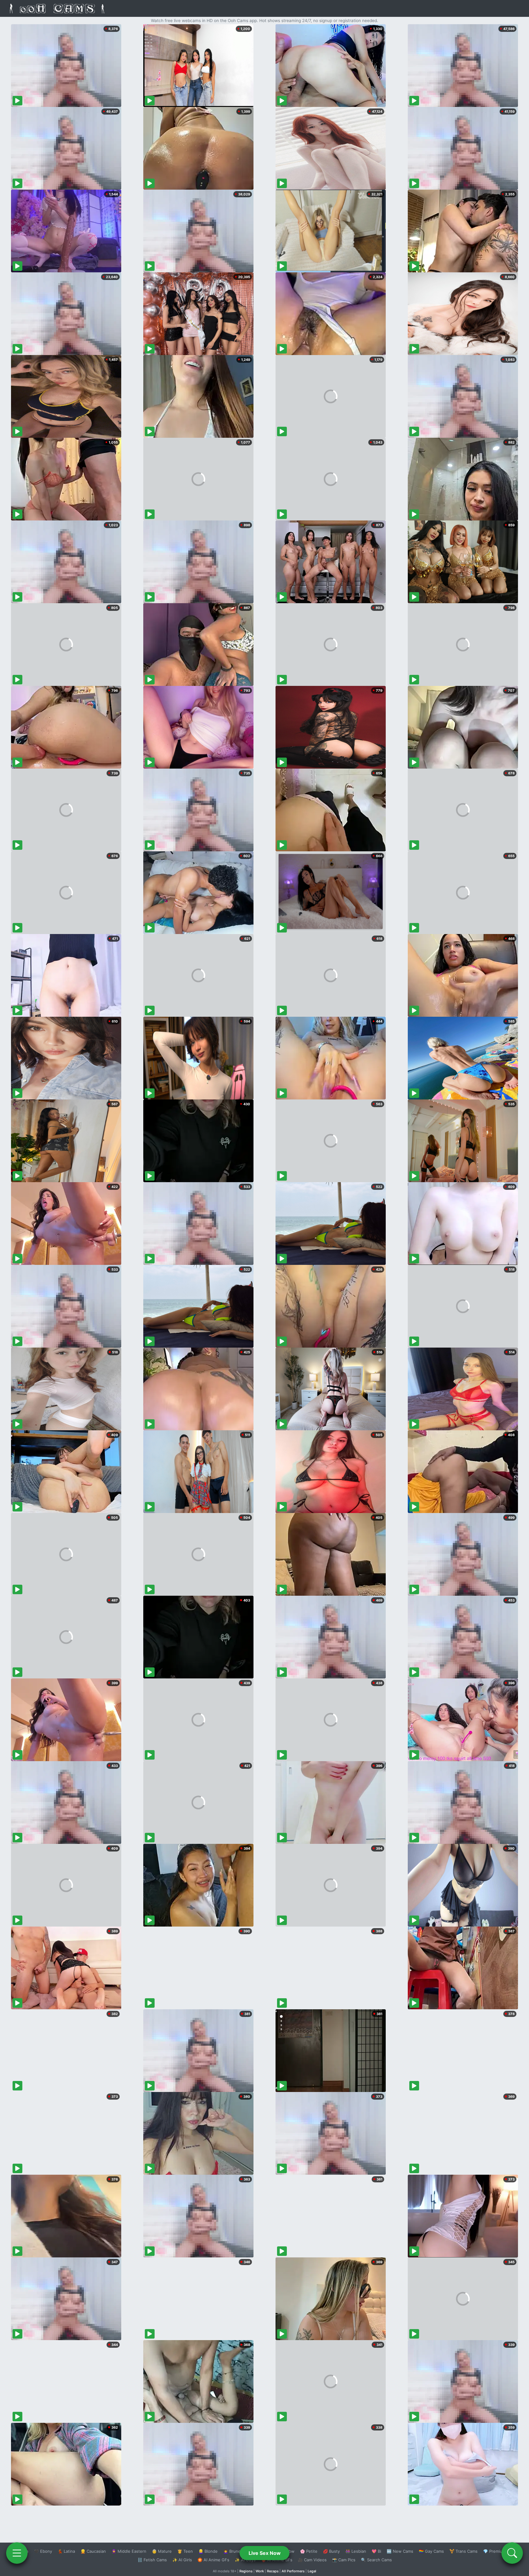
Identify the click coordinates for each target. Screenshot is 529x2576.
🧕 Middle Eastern (129, 2551)
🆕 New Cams (400, 2551)
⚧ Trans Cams (463, 2551)
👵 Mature (162, 2551)
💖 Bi (376, 2551)
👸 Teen (185, 2551)
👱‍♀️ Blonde (208, 2551)
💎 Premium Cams (500, 2551)
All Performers (293, 2571)
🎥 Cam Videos (312, 2560)
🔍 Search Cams (376, 2560)
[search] (512, 2553)
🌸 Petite (309, 2551)
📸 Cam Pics (344, 2560)
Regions (246, 2571)
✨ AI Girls (182, 2560)
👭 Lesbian (356, 2551)
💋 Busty (331, 2551)
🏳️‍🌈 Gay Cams (431, 2551)
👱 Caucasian (93, 2551)
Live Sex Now (265, 2553)
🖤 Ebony (43, 2551)
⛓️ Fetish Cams (152, 2560)
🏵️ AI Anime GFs (213, 2560)
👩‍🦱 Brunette (235, 2551)
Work (260, 2571)
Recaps (273, 2571)
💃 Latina (66, 2551)
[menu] (17, 2553)
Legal (312, 2571)
